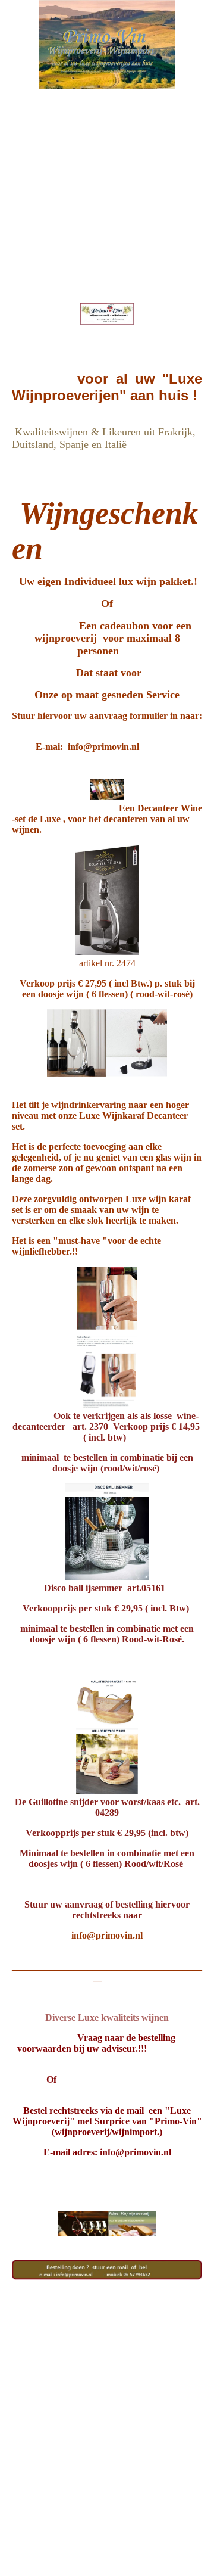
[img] (107, 45)
